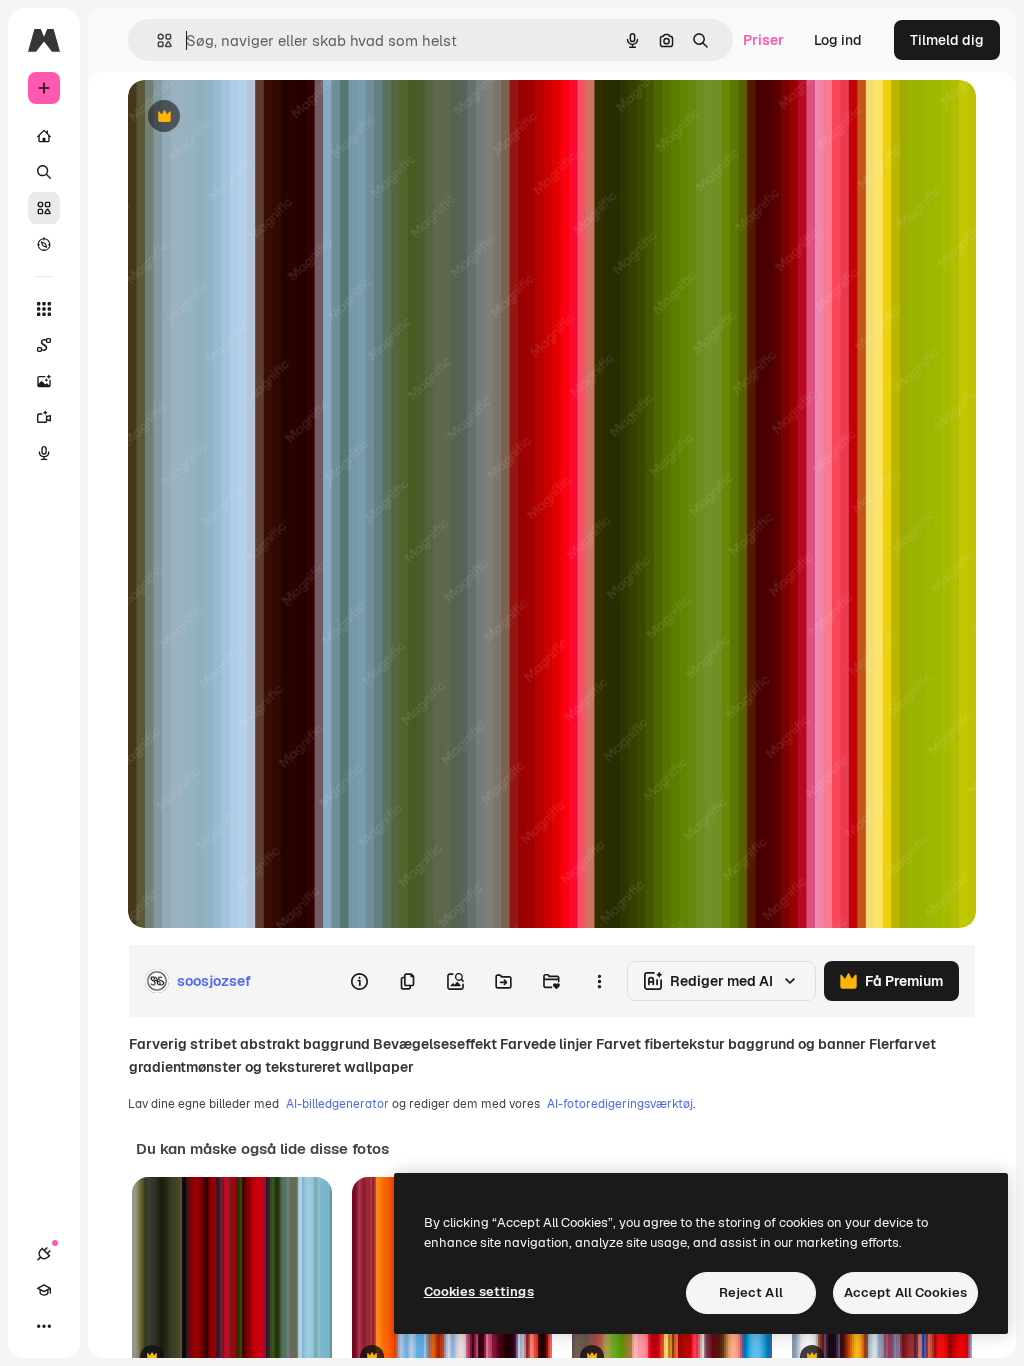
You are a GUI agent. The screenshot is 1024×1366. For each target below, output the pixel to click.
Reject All (751, 1292)
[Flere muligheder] (599, 981)
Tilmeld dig (947, 40)
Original (256, 117)
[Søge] (44, 172)
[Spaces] (44, 345)
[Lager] (44, 208)
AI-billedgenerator (337, 1104)
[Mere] (44, 1326)
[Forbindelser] (44, 1254)
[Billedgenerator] (44, 381)
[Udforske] (44, 244)
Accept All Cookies (905, 1292)
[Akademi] (44, 1290)
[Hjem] (44, 136)
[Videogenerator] (44, 417)
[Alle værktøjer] (44, 309)
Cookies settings (479, 1291)
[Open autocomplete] (156, 40)
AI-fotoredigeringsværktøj (620, 1104)
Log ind (838, 40)
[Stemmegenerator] (44, 453)
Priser (763, 40)
